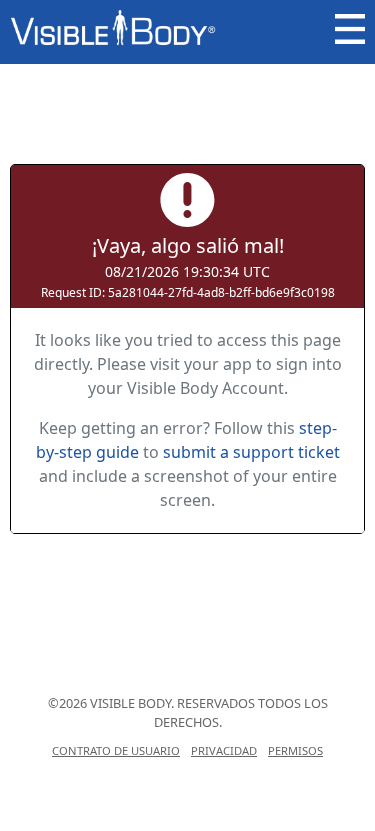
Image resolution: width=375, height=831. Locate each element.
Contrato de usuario (116, 750)
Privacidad (224, 750)
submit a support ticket (251, 452)
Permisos (295, 750)
